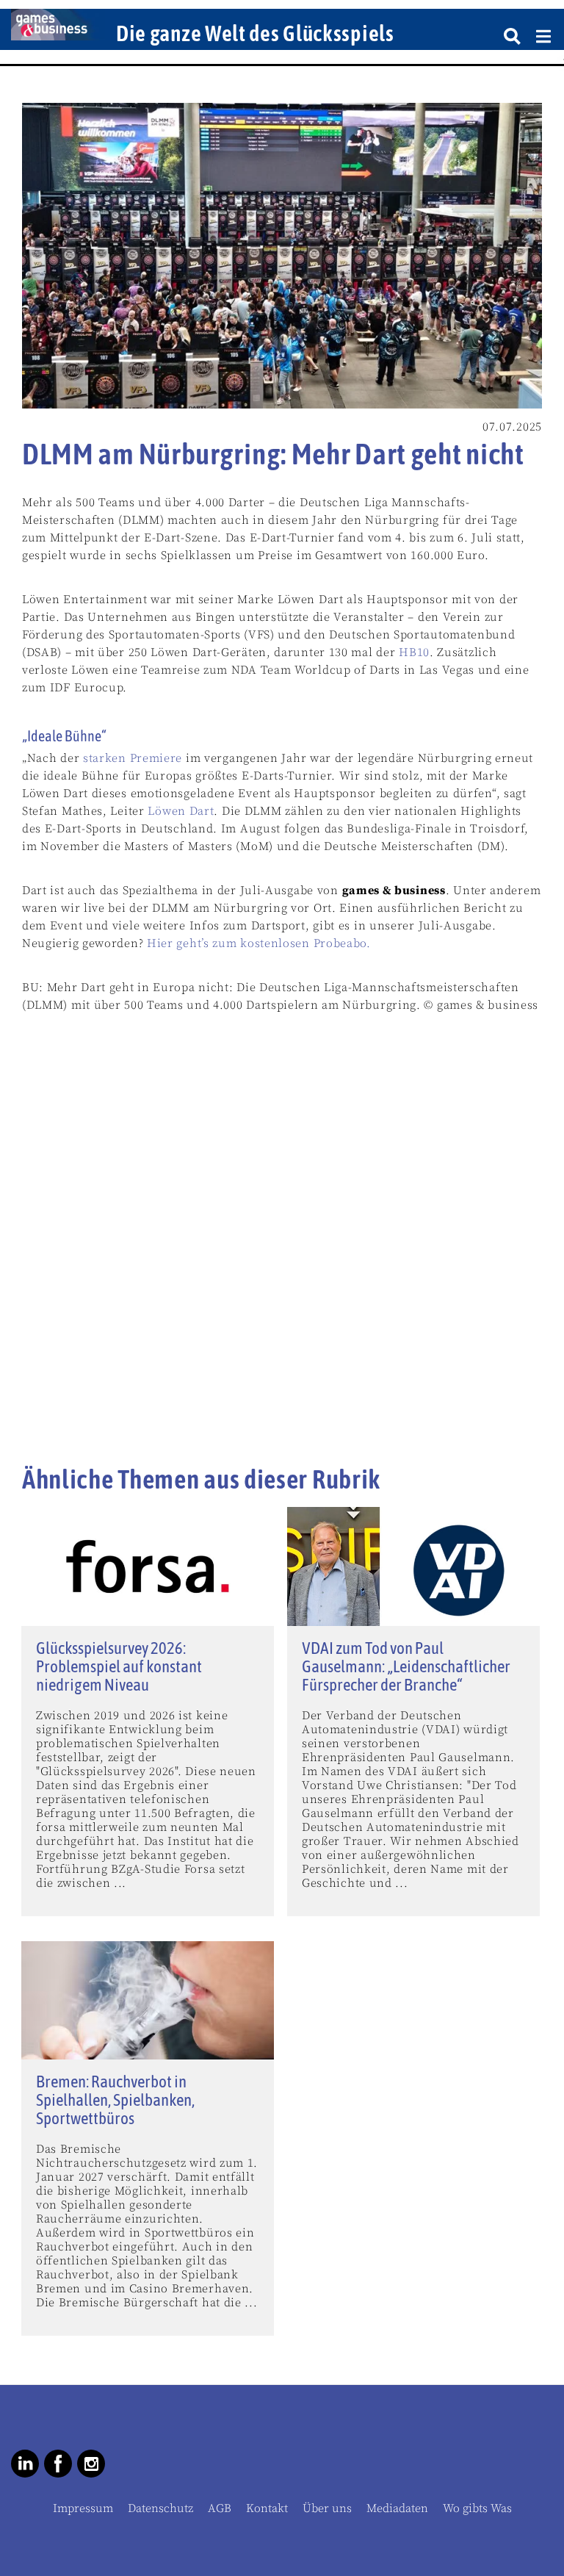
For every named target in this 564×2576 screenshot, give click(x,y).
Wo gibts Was (477, 2508)
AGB (220, 2508)
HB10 (414, 652)
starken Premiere (133, 758)
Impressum (83, 2508)
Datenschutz (160, 2508)
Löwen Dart (181, 811)
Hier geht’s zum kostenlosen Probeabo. (259, 943)
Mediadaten (397, 2508)
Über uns (327, 2508)
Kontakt (267, 2508)
